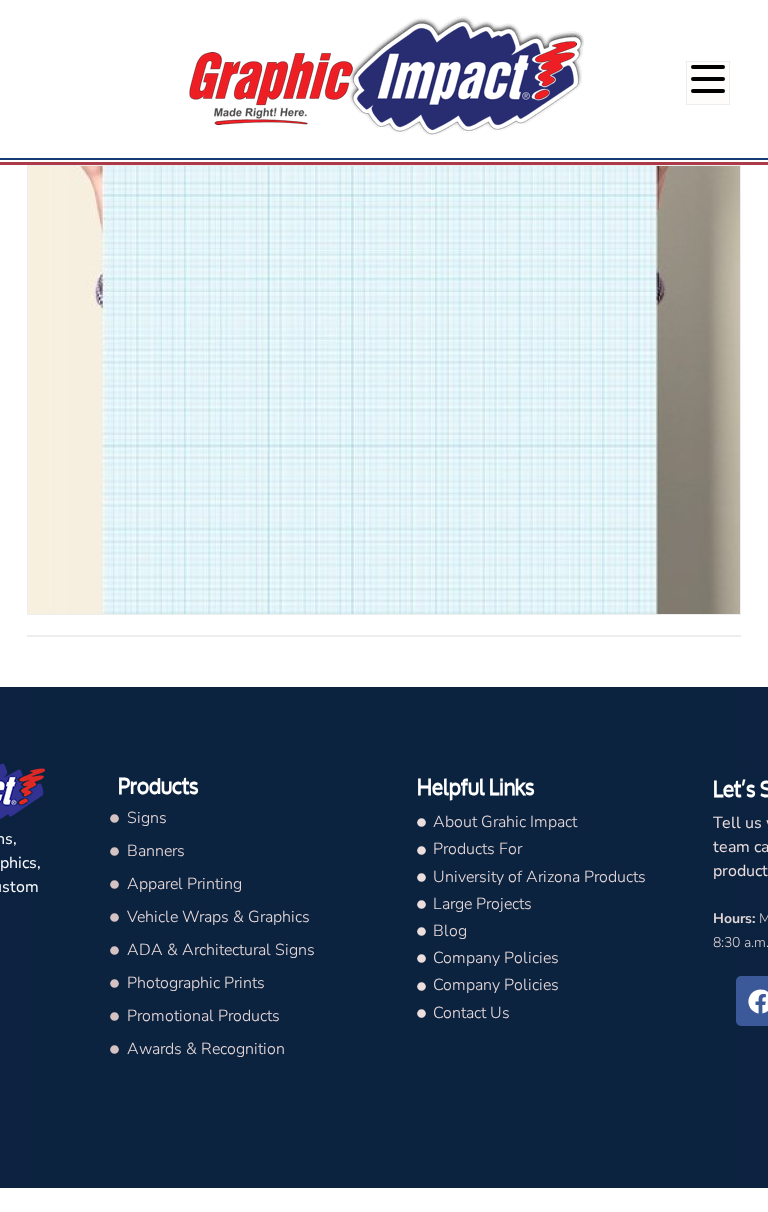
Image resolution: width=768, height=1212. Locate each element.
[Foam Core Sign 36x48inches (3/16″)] (384, 390)
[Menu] (708, 83)
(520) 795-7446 (701, 19)
